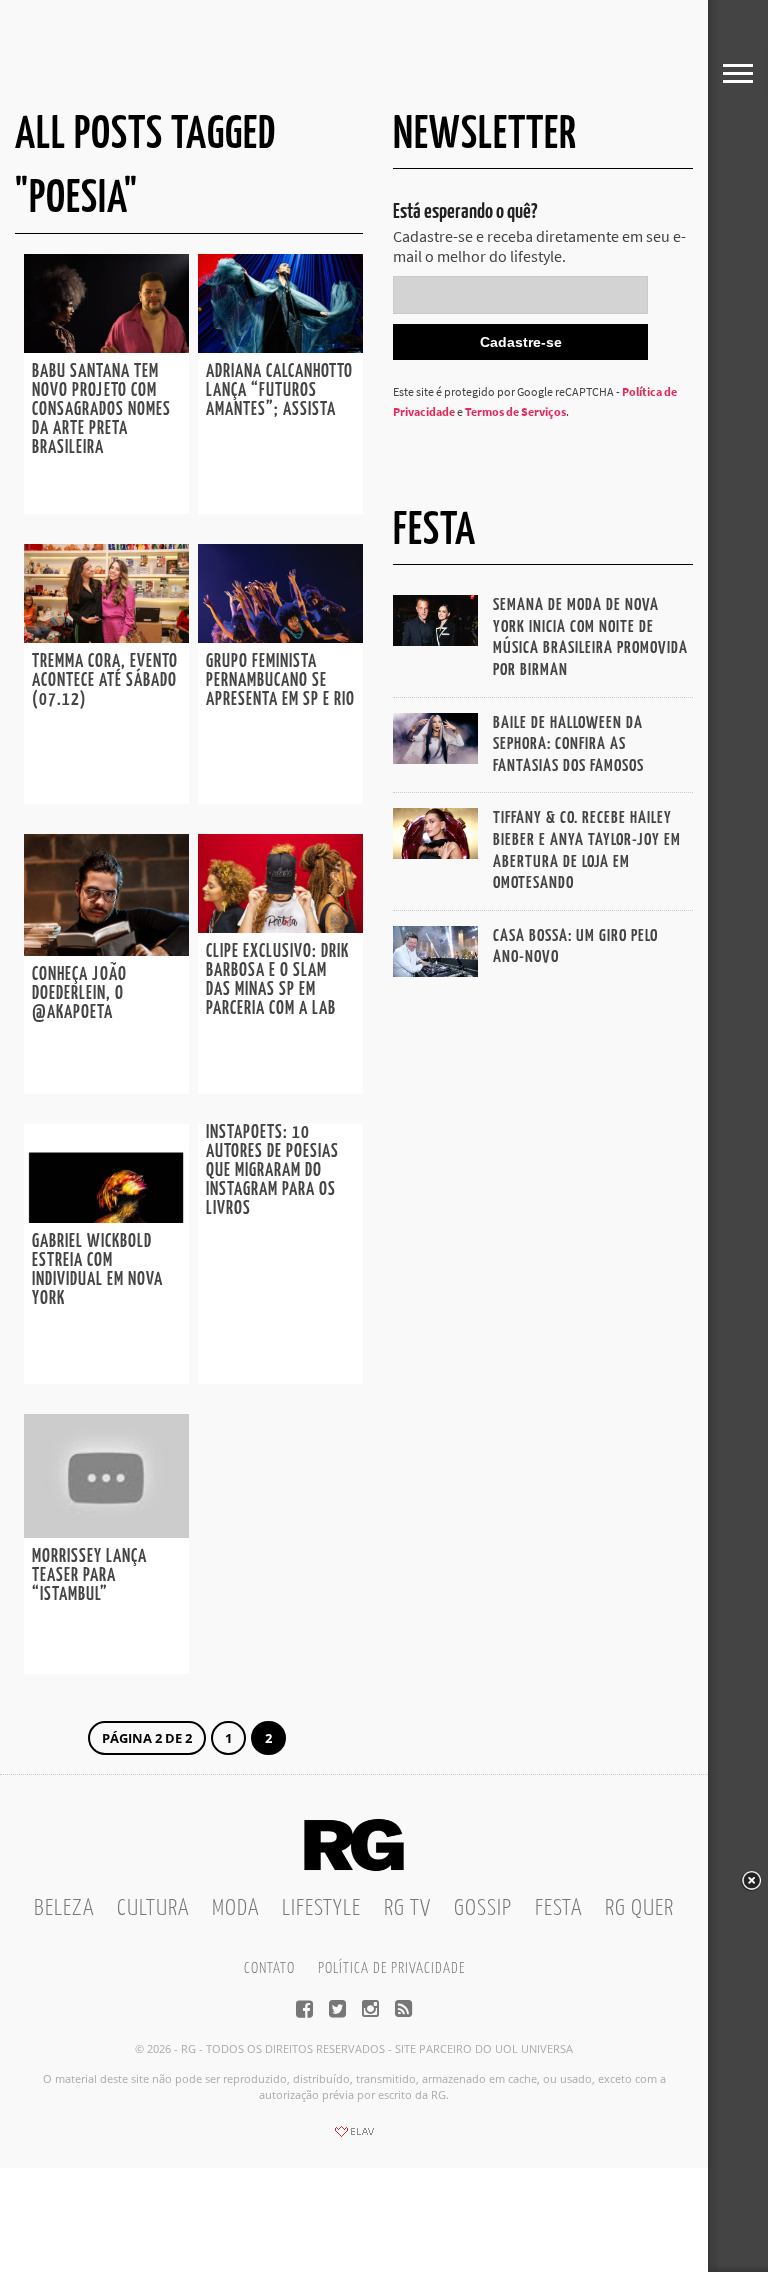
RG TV (407, 1908)
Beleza (64, 1908)
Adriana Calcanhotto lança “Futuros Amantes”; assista (279, 391)
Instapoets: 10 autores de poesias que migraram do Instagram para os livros (272, 1171)
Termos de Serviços (515, 411)
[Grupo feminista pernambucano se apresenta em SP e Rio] (280, 637)
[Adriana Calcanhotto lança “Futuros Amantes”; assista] (280, 347)
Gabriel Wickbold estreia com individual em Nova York (97, 1270)
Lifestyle (321, 1908)
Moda (235, 1908)
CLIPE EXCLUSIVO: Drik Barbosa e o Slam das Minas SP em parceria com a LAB (277, 980)
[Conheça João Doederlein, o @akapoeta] (106, 950)
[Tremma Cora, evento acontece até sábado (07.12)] (106, 637)
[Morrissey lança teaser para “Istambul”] (106, 1532)
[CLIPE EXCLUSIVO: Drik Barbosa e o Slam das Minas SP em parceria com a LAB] (280, 927)
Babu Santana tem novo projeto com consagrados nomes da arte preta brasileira (101, 410)
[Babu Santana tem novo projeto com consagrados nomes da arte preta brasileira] (106, 347)
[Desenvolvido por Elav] (354, 2138)
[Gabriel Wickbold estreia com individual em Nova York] (106, 1217)
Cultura (153, 1908)
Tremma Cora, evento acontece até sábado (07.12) (105, 681)
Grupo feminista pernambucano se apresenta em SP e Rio (280, 681)
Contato (269, 1968)
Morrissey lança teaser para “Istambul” (89, 1576)
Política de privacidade (391, 1968)
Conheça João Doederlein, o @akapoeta (79, 994)
